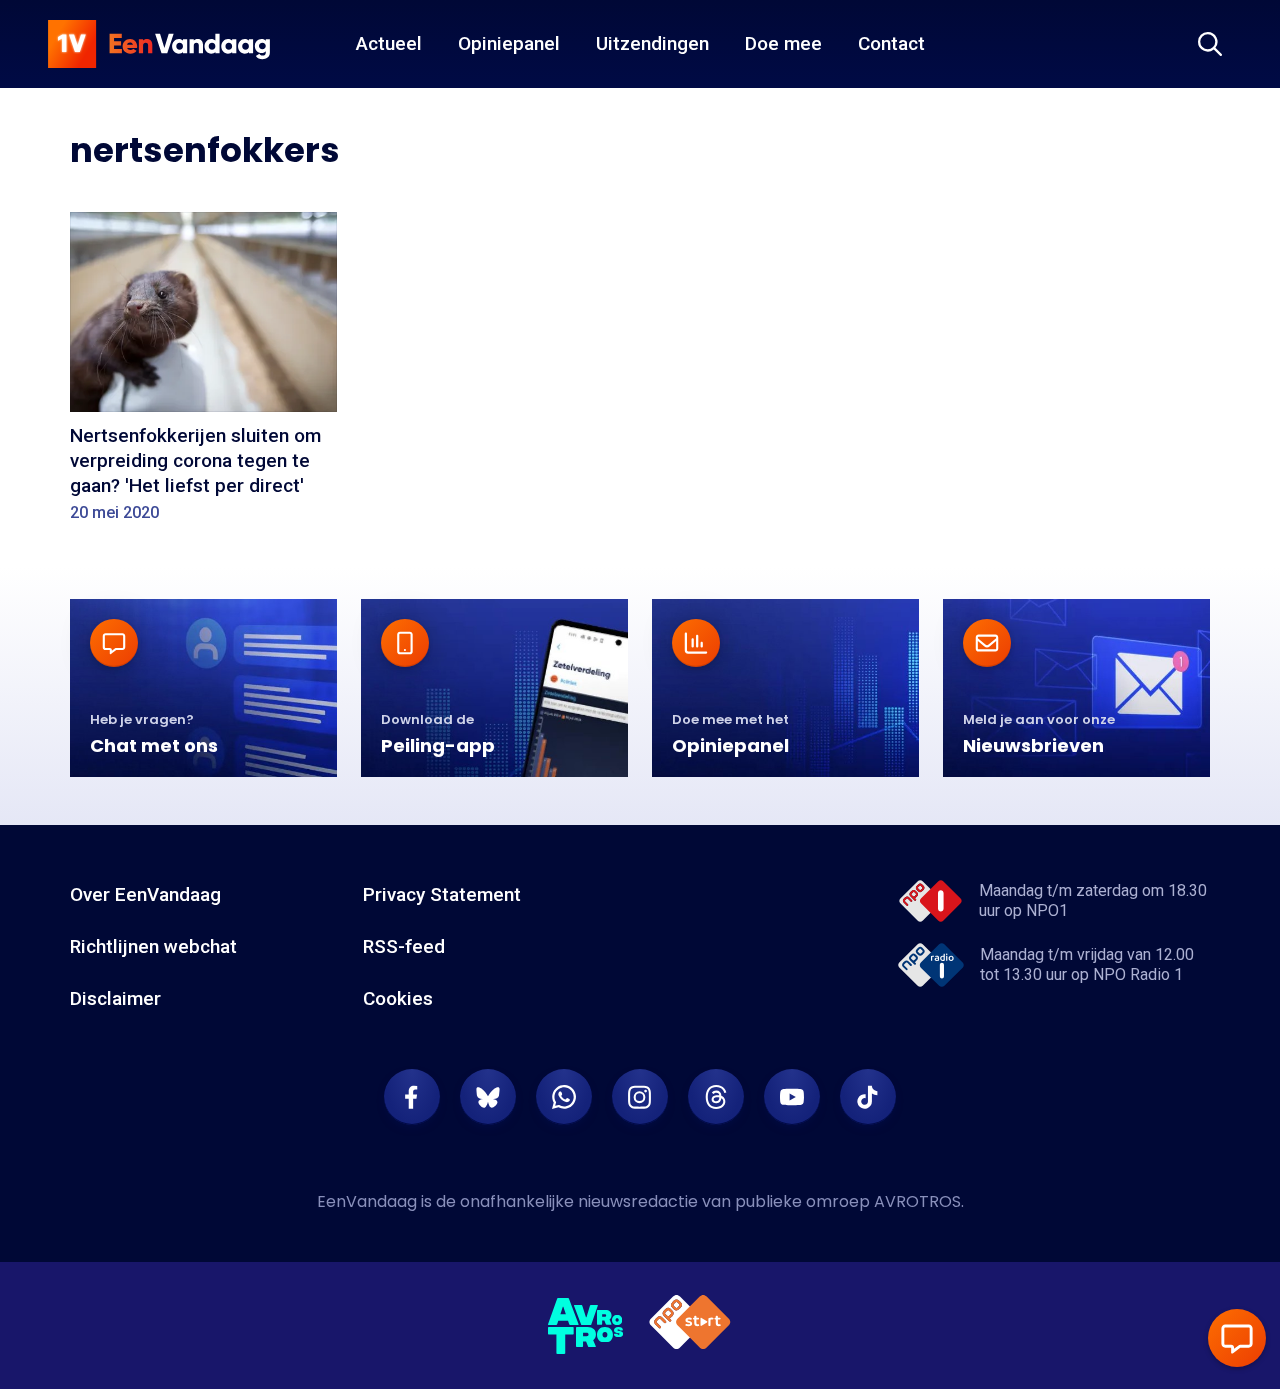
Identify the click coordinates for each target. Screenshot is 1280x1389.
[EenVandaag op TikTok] (868, 1097)
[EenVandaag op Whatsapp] (564, 1097)
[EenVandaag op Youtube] (792, 1097)
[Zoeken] (1210, 44)
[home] (159, 44)
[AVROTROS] (586, 1326)
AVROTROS (917, 1201)
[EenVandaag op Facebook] (412, 1097)
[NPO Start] (690, 1325)
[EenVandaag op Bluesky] (488, 1097)
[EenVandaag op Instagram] (640, 1097)
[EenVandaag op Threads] (716, 1097)
